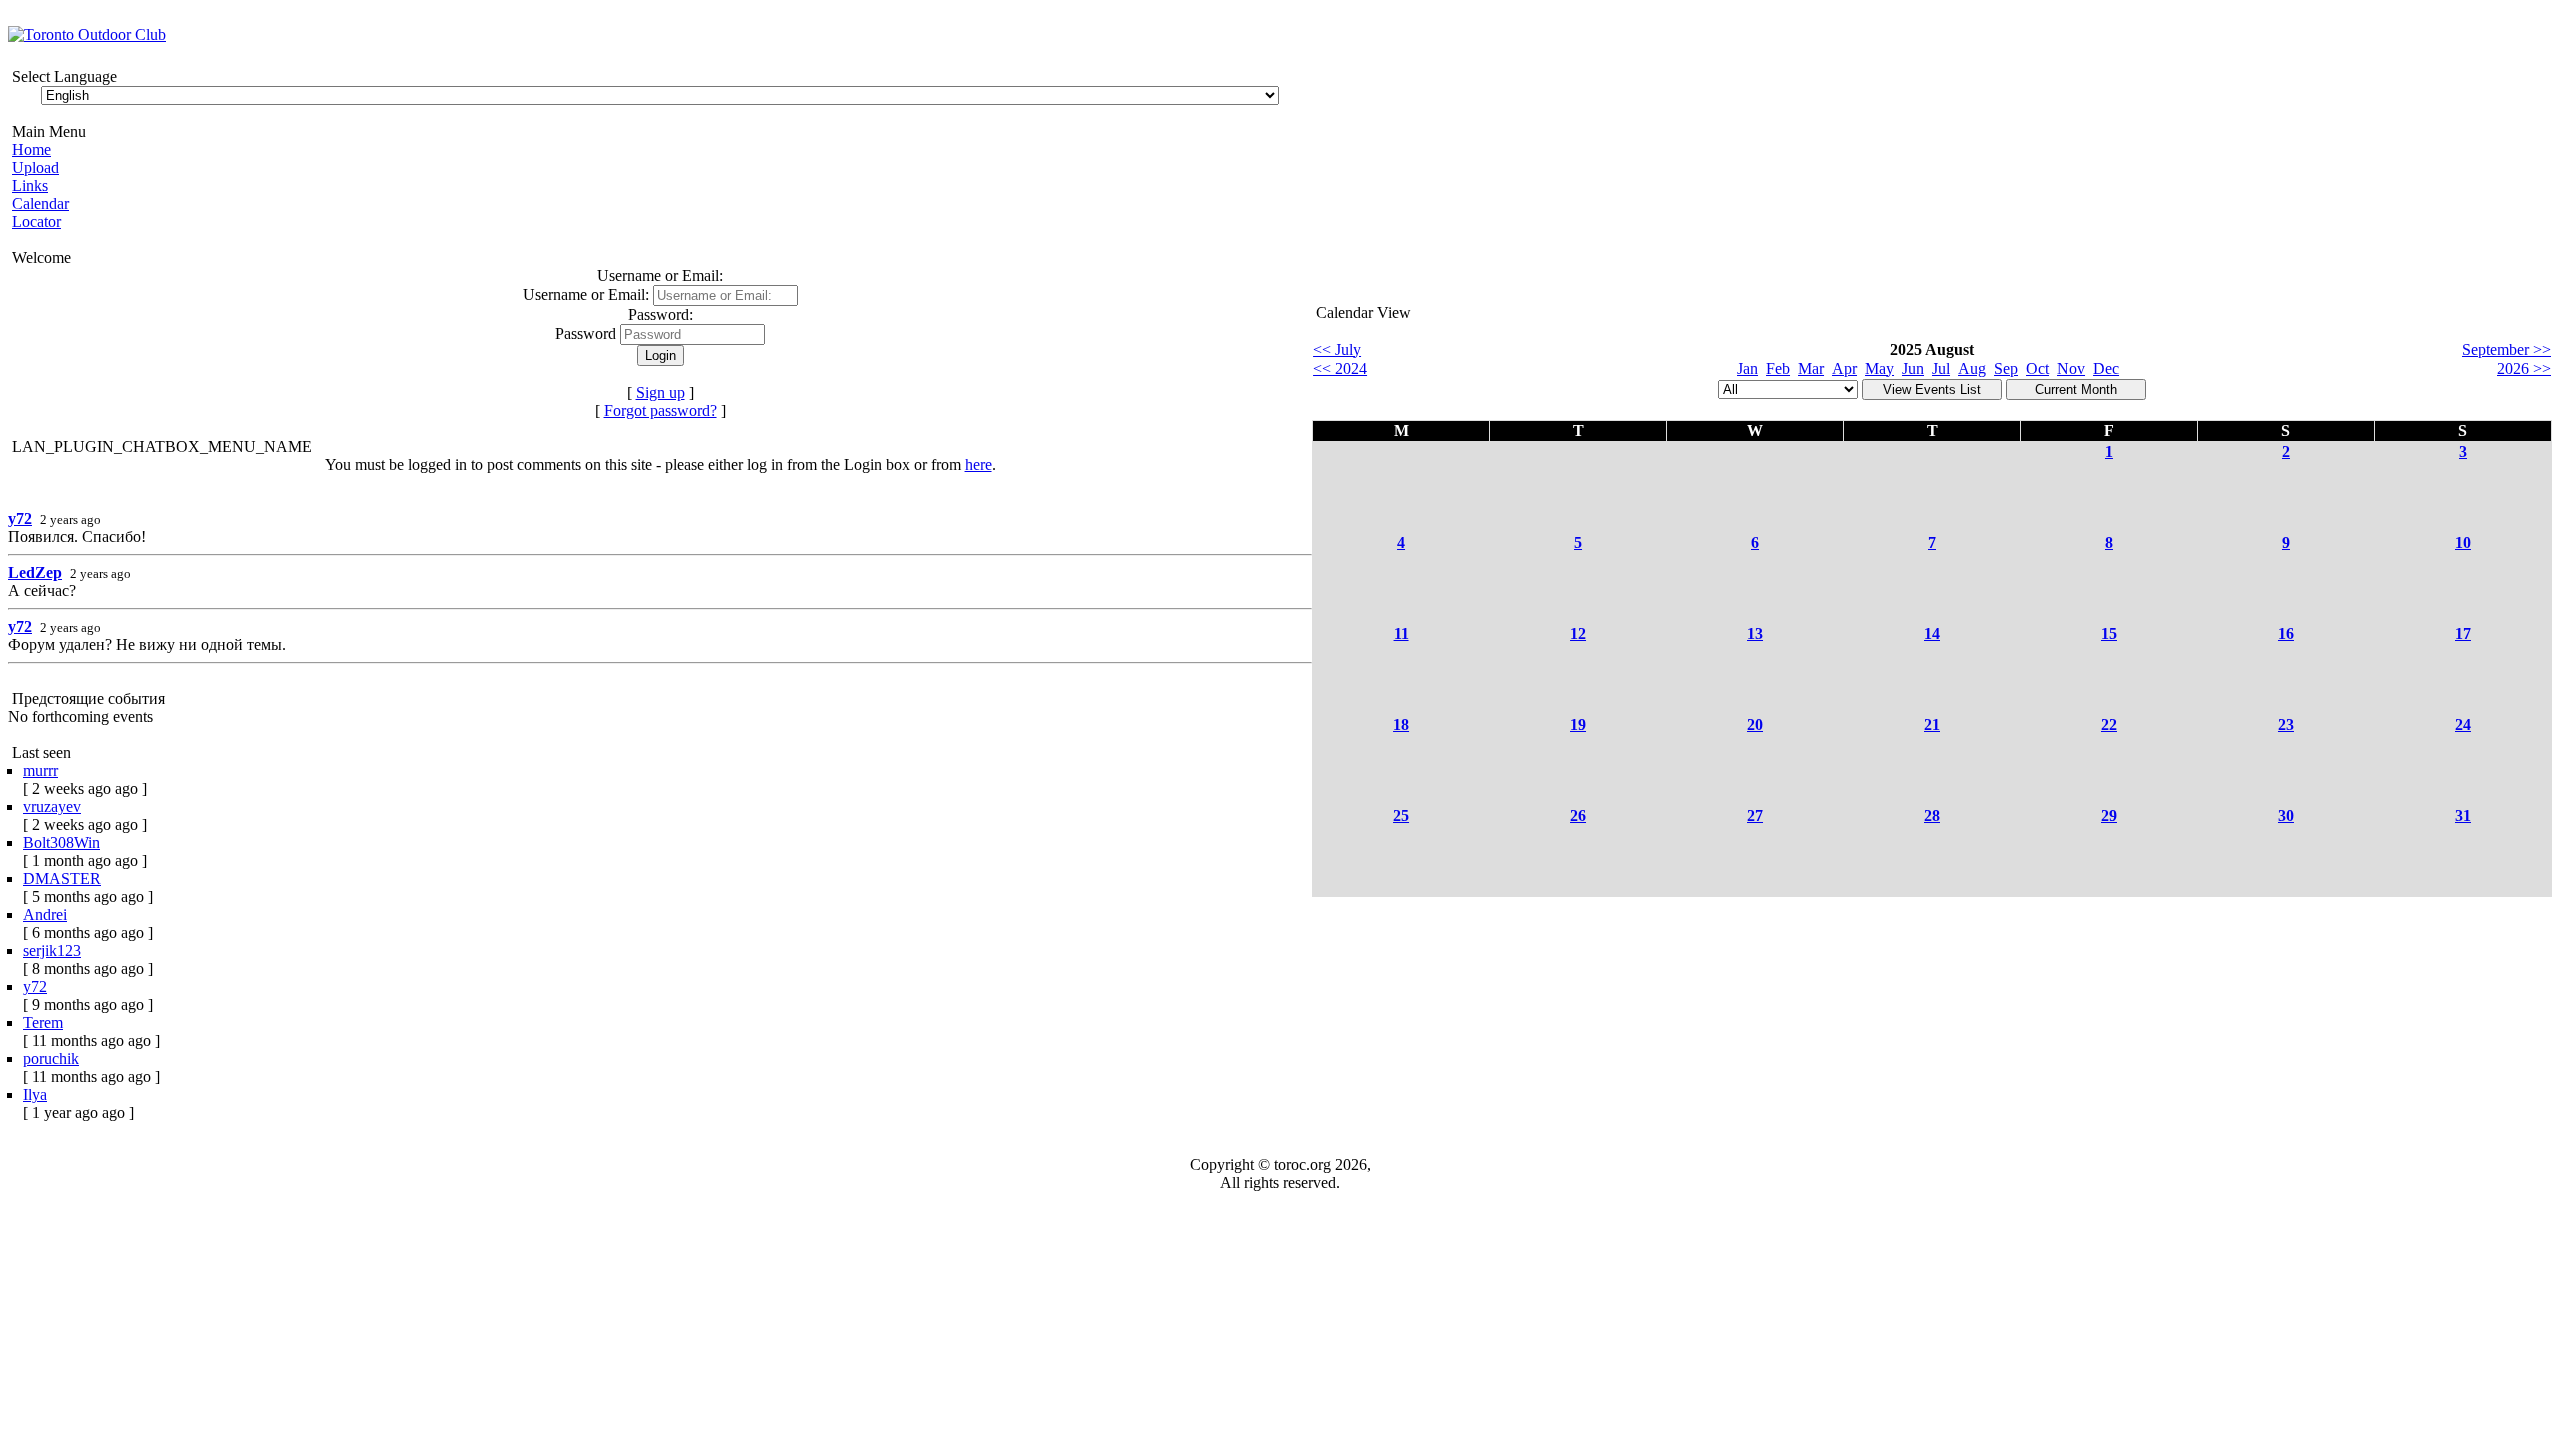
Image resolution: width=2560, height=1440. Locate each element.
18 (1401, 724)
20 (1755, 724)
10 (2463, 542)
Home (31, 149)
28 (1932, 815)
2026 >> (2524, 368)
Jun (1913, 368)
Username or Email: (588, 294)
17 (2463, 633)
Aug (1972, 368)
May (1879, 368)
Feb (1778, 368)
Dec (2106, 368)
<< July (1337, 349)
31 (2463, 815)
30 (2286, 815)
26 (1578, 815)
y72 (20, 518)
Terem (43, 1022)
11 (1401, 633)
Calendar (40, 203)
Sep (2006, 368)
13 (1755, 633)
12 (1578, 633)
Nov (2071, 368)
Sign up (660, 392)
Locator (36, 221)
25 (1401, 815)
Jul (1941, 368)
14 (1932, 633)
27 (1755, 815)
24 (2463, 724)
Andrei (45, 914)
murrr (40, 770)
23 (2286, 724)
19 (1578, 724)
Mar (1811, 368)
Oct (2037, 368)
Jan (1747, 368)
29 (2109, 815)
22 (2109, 724)
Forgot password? (660, 410)
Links (30, 185)
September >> (2506, 349)
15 (2109, 633)
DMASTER (62, 878)
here (978, 464)
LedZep (35, 572)
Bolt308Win (61, 842)
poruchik (51, 1058)
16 (2286, 633)
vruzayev (52, 806)
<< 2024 (1340, 368)
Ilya (35, 1094)
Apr (1844, 368)
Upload (35, 167)
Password (585, 333)
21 (1932, 724)
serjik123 (52, 950)
